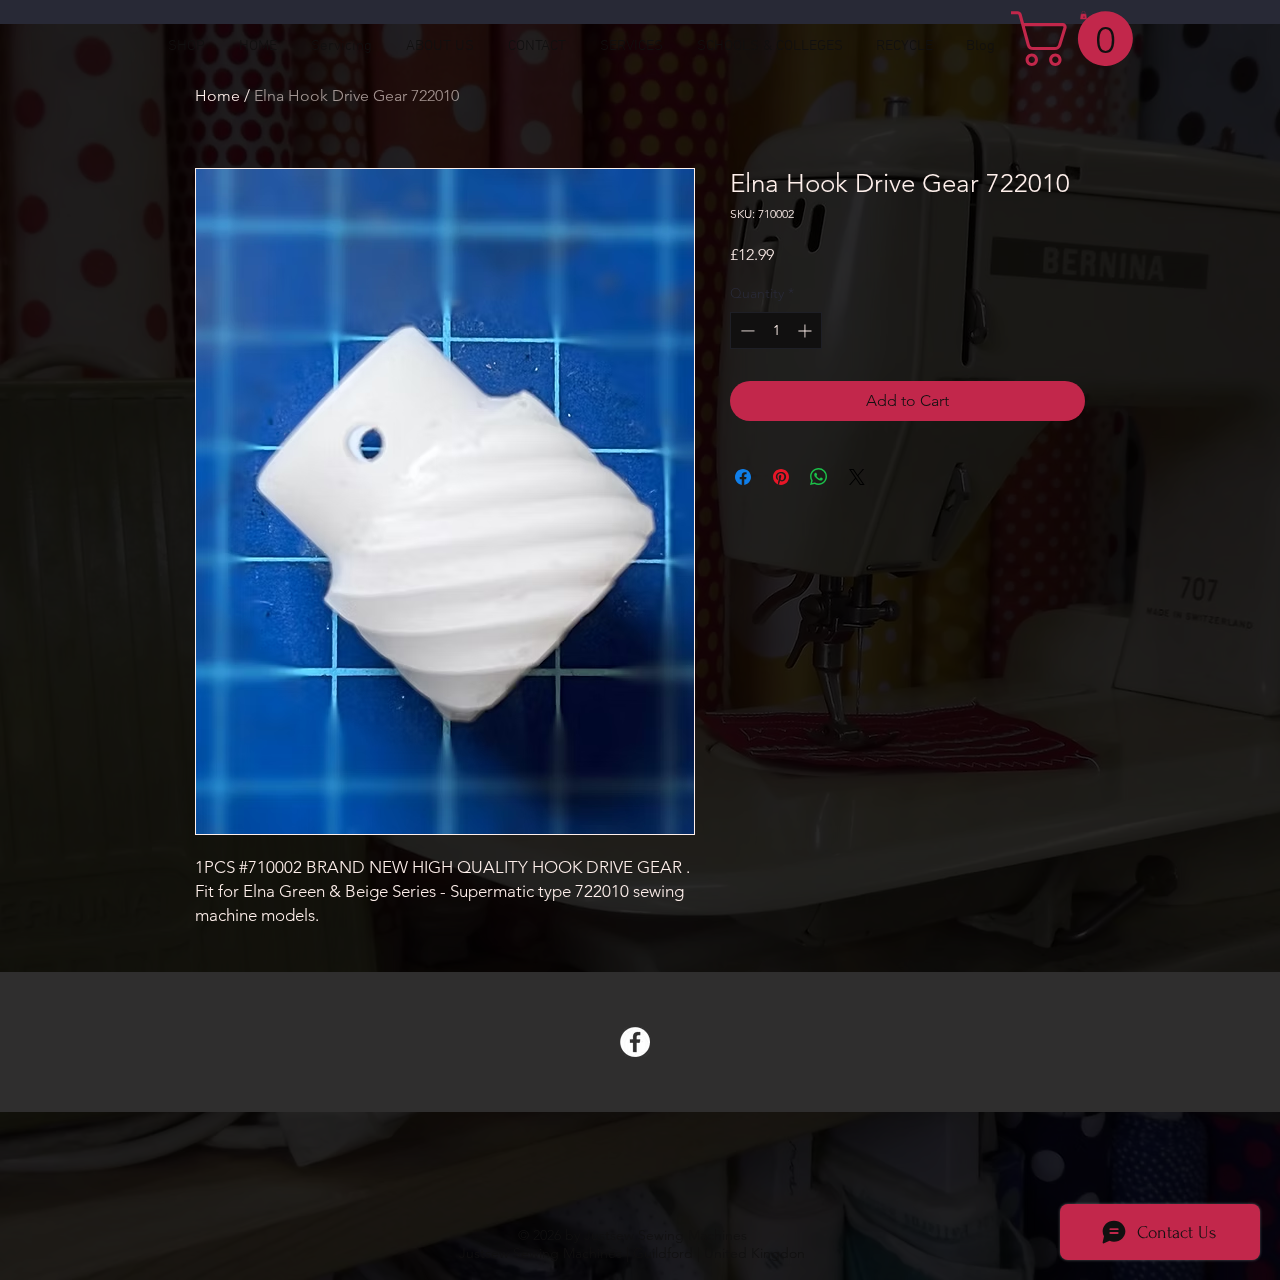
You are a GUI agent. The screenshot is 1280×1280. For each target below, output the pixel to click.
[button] (1078, 38)
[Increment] (806, 330)
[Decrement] (745, 330)
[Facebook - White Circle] (635, 1042)
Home (217, 95)
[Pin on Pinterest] (781, 477)
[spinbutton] (776, 330)
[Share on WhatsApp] (819, 477)
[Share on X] (857, 477)
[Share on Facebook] (743, 477)
